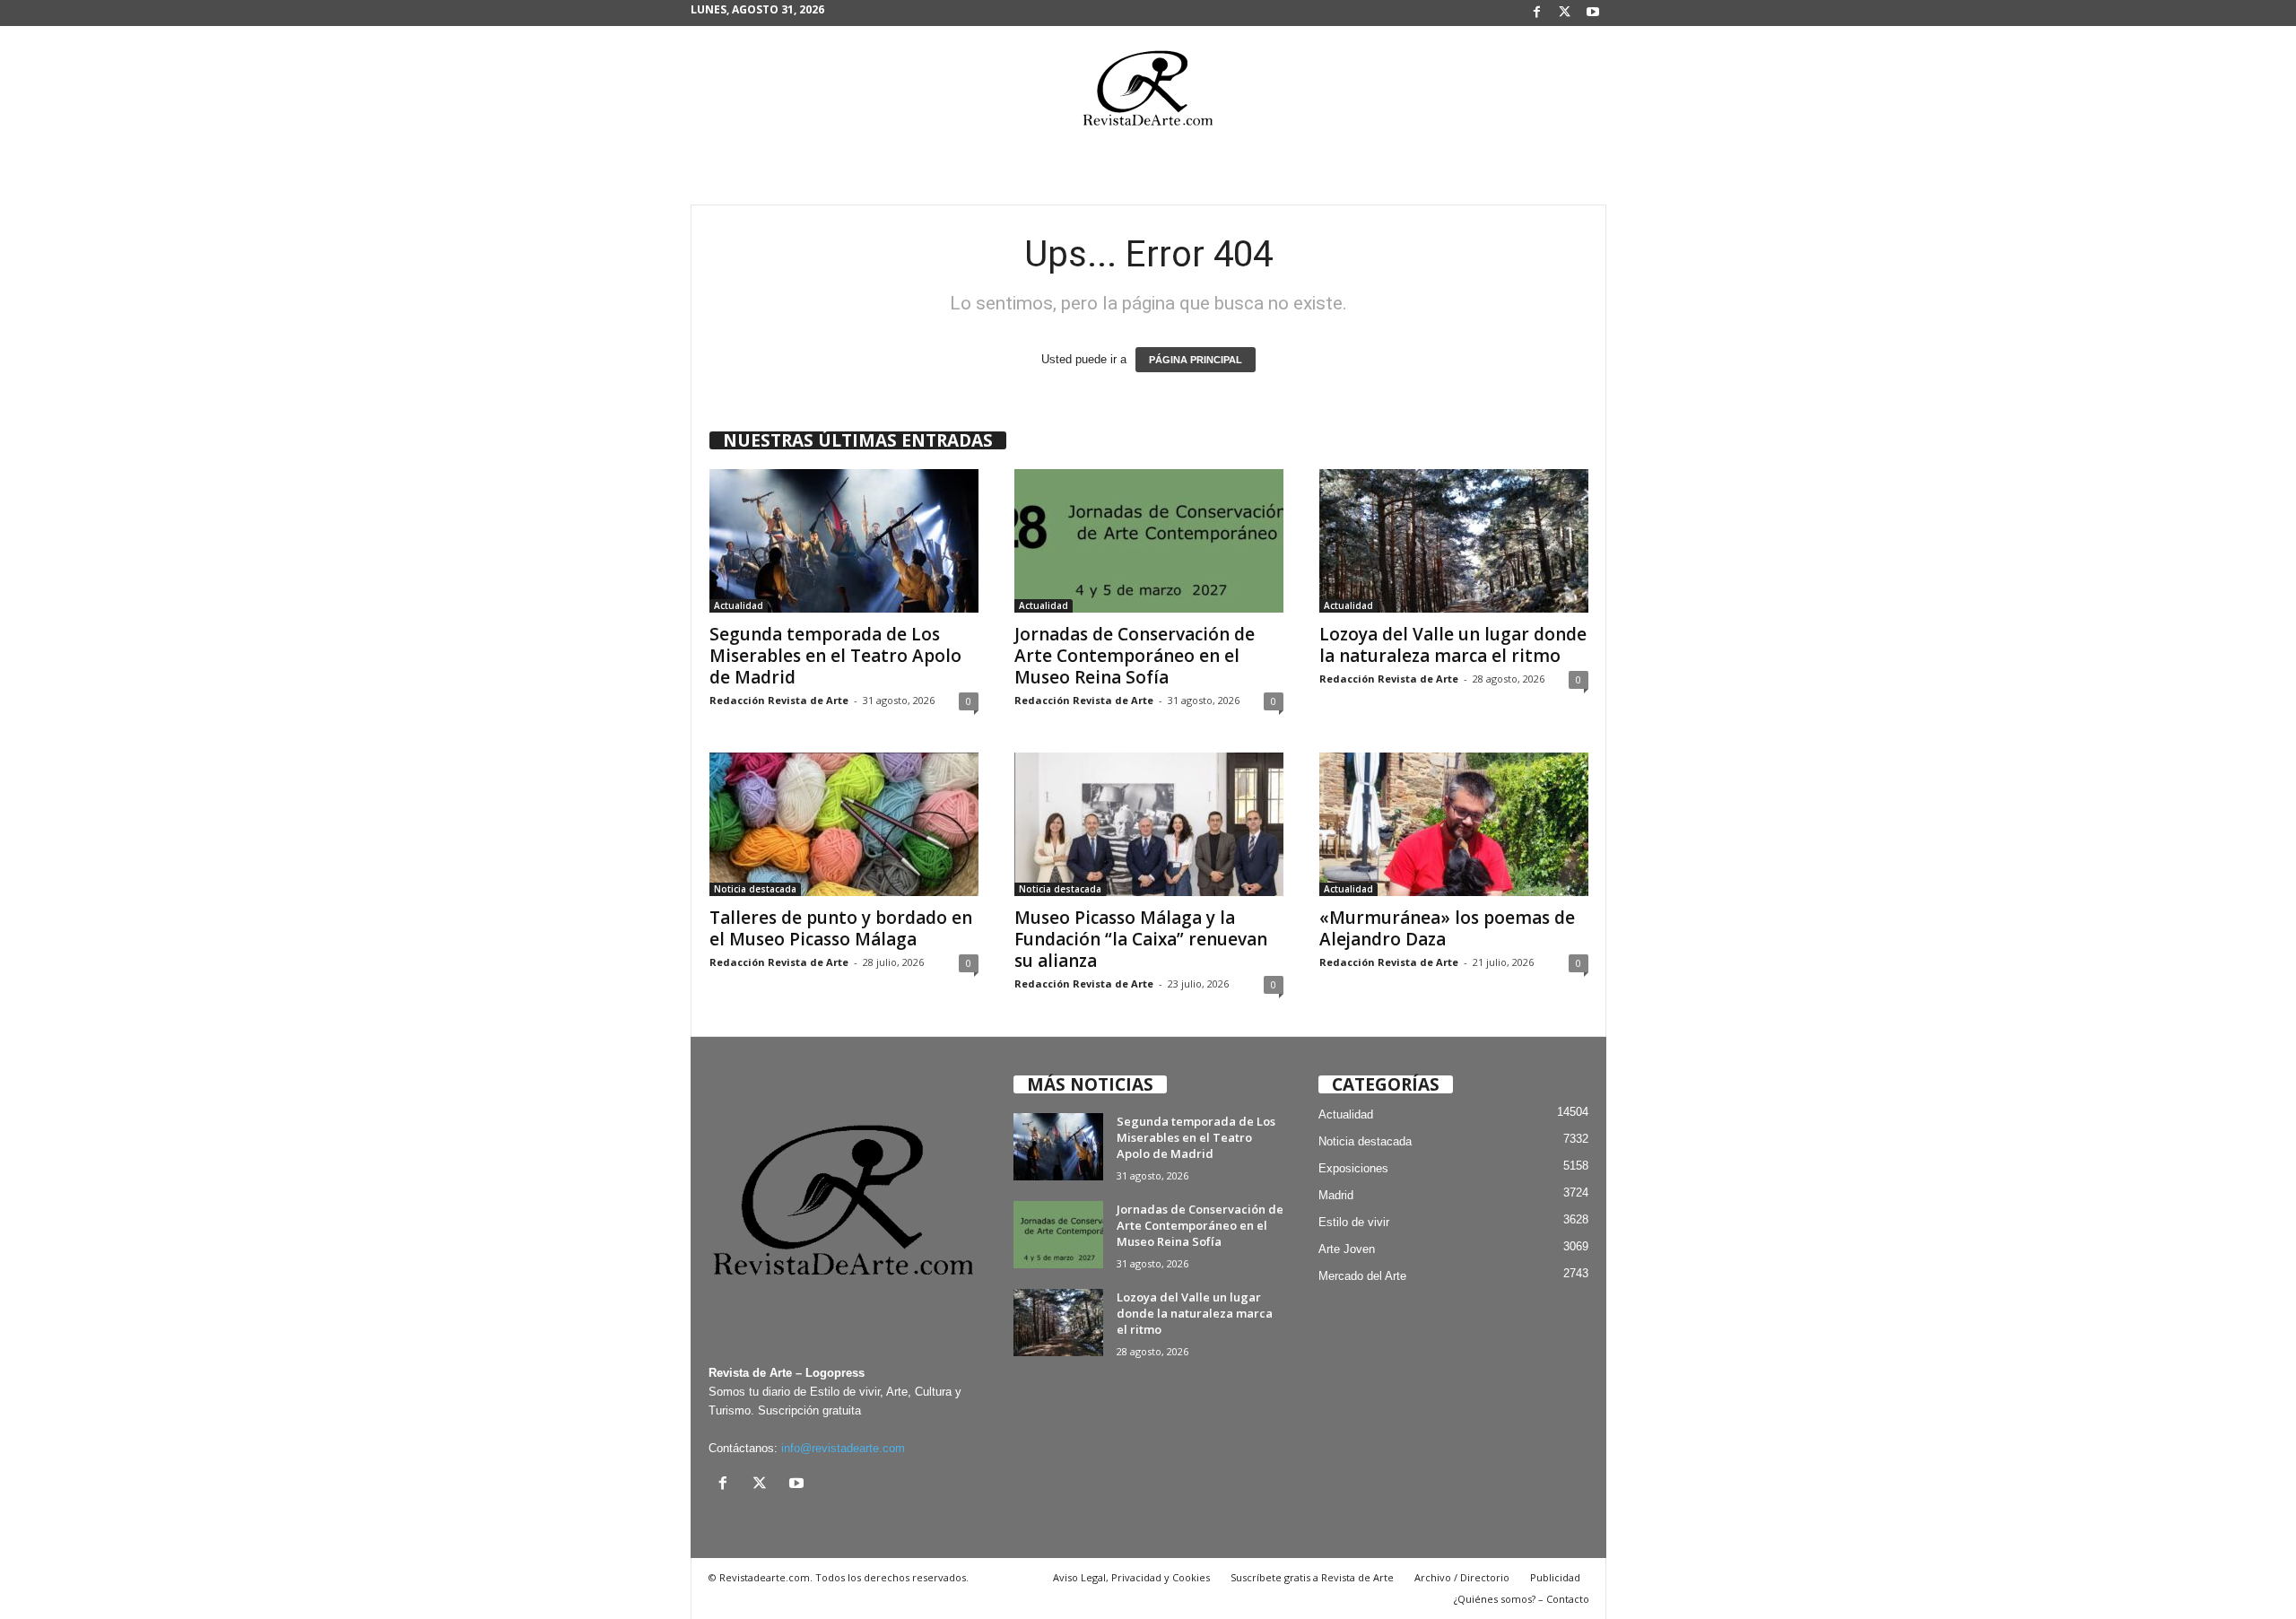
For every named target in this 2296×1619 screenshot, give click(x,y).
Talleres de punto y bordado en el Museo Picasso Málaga (841, 928)
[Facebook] (1537, 13)
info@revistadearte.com (843, 1448)
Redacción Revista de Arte (779, 700)
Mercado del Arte (1362, 1276)
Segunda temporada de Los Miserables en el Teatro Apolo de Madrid (835, 656)
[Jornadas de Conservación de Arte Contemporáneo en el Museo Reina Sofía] (1149, 541)
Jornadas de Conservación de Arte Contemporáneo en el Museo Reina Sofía (1135, 656)
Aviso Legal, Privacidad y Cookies (1131, 1577)
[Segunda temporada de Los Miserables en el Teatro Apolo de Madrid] (844, 541)
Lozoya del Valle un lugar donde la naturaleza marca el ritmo (1453, 645)
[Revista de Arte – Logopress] (1148, 93)
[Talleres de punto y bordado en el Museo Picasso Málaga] (844, 824)
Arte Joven (1347, 1249)
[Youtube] (1593, 13)
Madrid (1336, 1195)
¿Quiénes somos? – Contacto (1522, 1599)
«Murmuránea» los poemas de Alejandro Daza (1447, 928)
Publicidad (1555, 1577)
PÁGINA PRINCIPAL (1196, 360)
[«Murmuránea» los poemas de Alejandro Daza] (1454, 824)
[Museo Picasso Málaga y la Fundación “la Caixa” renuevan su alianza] (1149, 824)
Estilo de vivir (1354, 1222)
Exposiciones (1353, 1168)
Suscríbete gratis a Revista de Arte (1312, 1577)
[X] (1565, 13)
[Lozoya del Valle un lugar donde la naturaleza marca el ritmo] (1454, 541)
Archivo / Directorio (1462, 1577)
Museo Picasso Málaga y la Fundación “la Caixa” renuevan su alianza (1141, 939)
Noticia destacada (755, 889)
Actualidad (739, 605)
